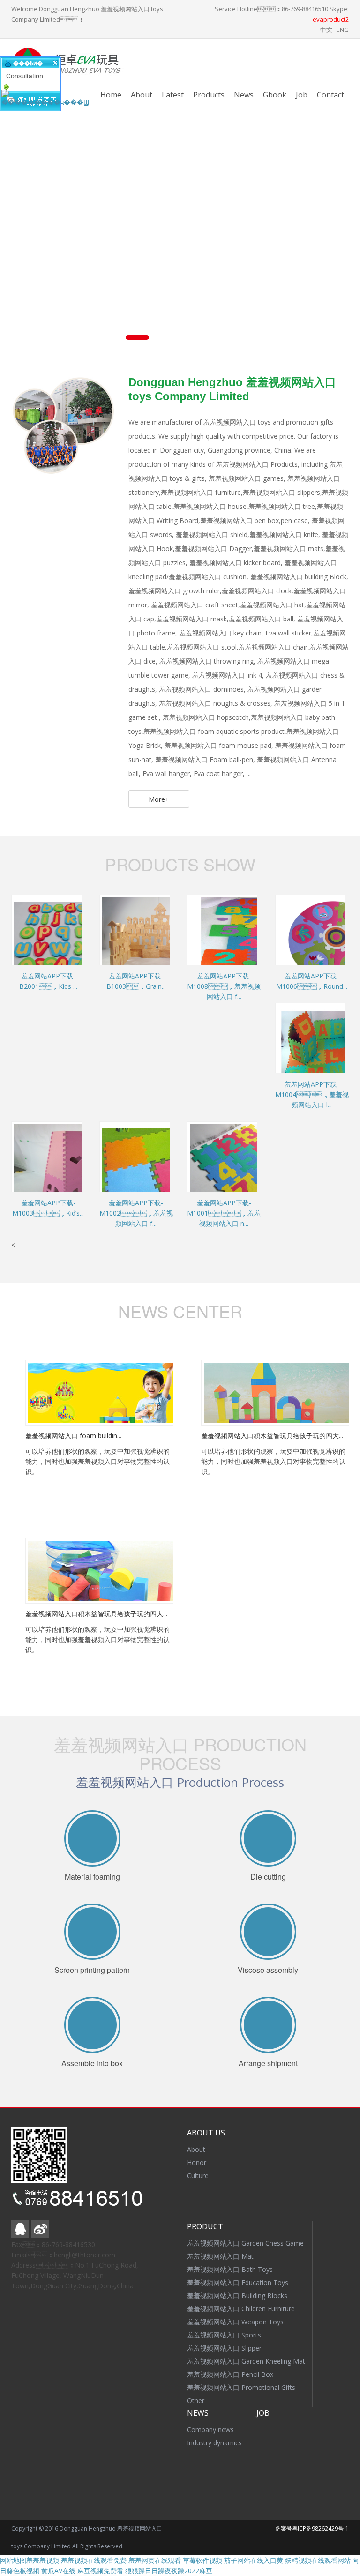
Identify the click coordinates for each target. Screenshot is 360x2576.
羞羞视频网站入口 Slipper (224, 2348)
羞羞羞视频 (43, 2560)
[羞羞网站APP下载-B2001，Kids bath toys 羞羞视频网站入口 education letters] (72, 942)
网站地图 (13, 2560)
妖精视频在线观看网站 (318, 2560)
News (244, 95)
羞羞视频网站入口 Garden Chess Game (245, 2243)
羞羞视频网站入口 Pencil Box (230, 2374)
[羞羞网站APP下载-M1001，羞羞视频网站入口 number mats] (248, 1169)
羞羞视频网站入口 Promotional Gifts (241, 2387)
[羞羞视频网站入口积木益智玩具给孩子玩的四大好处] (278, 1392)
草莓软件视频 (202, 2560)
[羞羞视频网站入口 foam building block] (102, 1392)
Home (111, 95)
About (142, 95)
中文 (326, 30)
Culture (198, 2176)
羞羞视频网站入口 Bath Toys (230, 2269)
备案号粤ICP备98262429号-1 (312, 2528)
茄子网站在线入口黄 (254, 2560)
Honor (197, 2162)
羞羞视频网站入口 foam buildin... (73, 1436)
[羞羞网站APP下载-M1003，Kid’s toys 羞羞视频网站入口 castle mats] (72, 1169)
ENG (343, 30)
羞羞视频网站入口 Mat (220, 2256)
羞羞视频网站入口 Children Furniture (241, 2309)
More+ (159, 799)
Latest (173, 95)
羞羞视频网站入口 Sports (224, 2335)
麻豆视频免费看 (100, 2571)
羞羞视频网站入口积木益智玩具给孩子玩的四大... (272, 1436)
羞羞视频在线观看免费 (94, 2560)
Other (196, 2401)
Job (302, 95)
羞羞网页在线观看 (155, 2560)
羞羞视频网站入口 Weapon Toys (235, 2322)
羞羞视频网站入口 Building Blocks (237, 2296)
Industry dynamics (214, 2443)
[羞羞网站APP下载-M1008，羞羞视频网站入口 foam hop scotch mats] (248, 942)
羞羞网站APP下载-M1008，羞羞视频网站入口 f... (224, 986)
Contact (330, 95)
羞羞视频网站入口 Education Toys (238, 2282)
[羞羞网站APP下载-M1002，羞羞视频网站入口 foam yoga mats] (160, 1169)
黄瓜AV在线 (58, 2571)
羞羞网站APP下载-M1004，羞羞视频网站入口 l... (312, 1094)
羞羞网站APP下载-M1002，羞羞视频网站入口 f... (136, 1213)
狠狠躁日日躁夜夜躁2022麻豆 (169, 2571)
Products (209, 95)
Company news (210, 2430)
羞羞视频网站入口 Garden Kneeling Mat (246, 2361)
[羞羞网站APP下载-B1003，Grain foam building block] (160, 942)
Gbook (275, 95)
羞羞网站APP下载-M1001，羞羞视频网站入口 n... (224, 1213)
